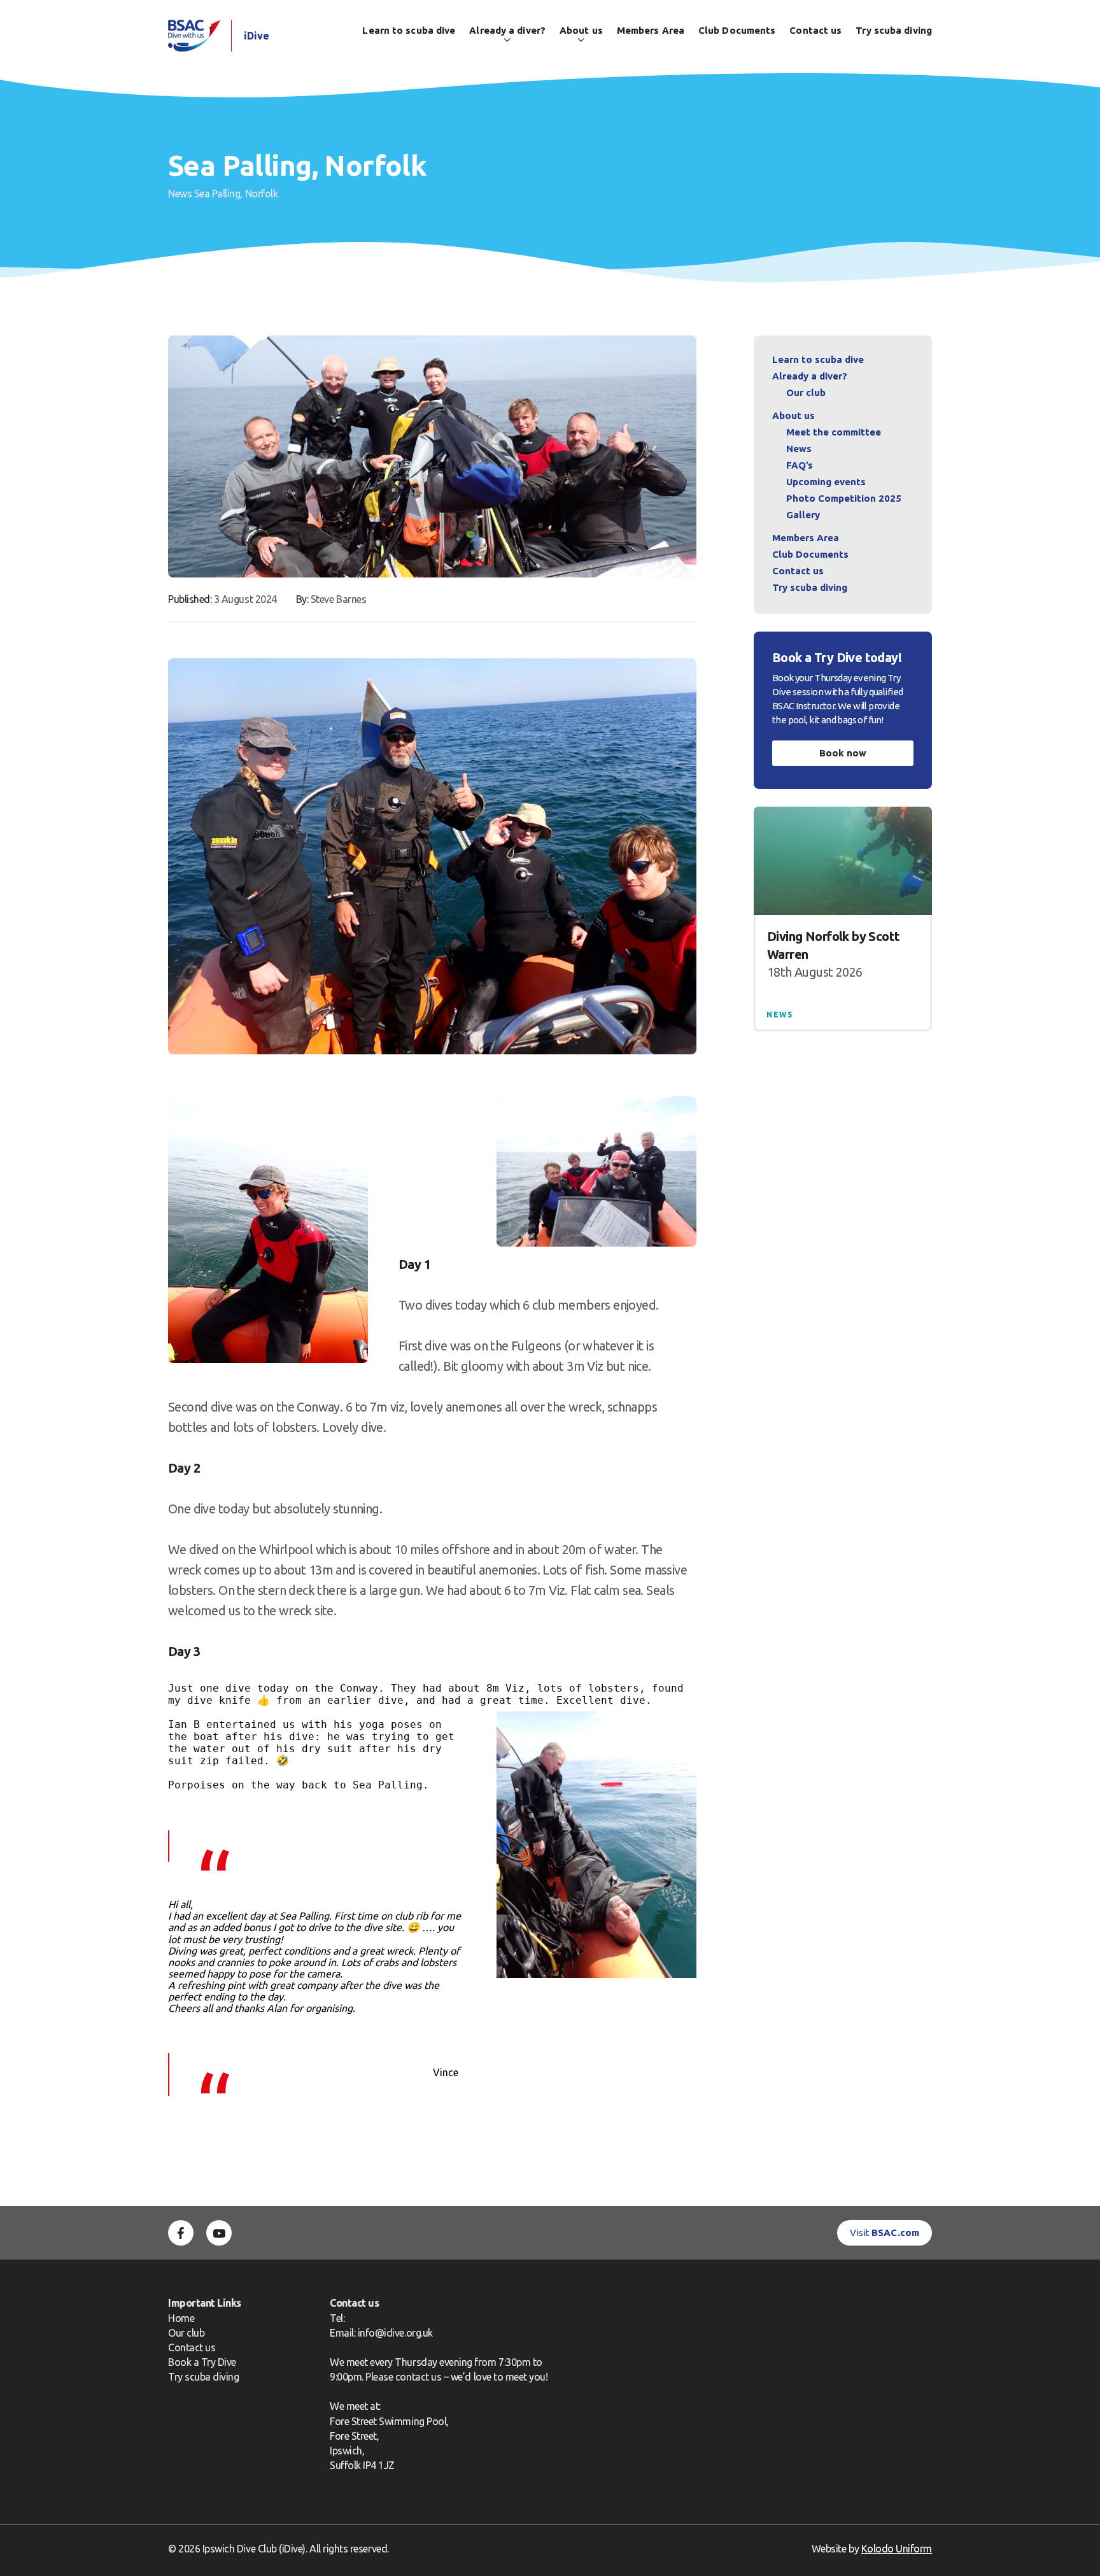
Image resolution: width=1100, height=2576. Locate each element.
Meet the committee (834, 432)
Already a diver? (507, 30)
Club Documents (737, 30)
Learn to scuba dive (409, 30)
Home (181, 2318)
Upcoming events (826, 482)
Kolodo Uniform (897, 2549)
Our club (806, 393)
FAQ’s (800, 465)
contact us (418, 2377)
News (180, 194)
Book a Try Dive (202, 2362)
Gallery (803, 515)
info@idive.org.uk (395, 2333)
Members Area (651, 30)
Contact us (815, 30)
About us (581, 30)
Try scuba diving (894, 30)
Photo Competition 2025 (844, 498)
